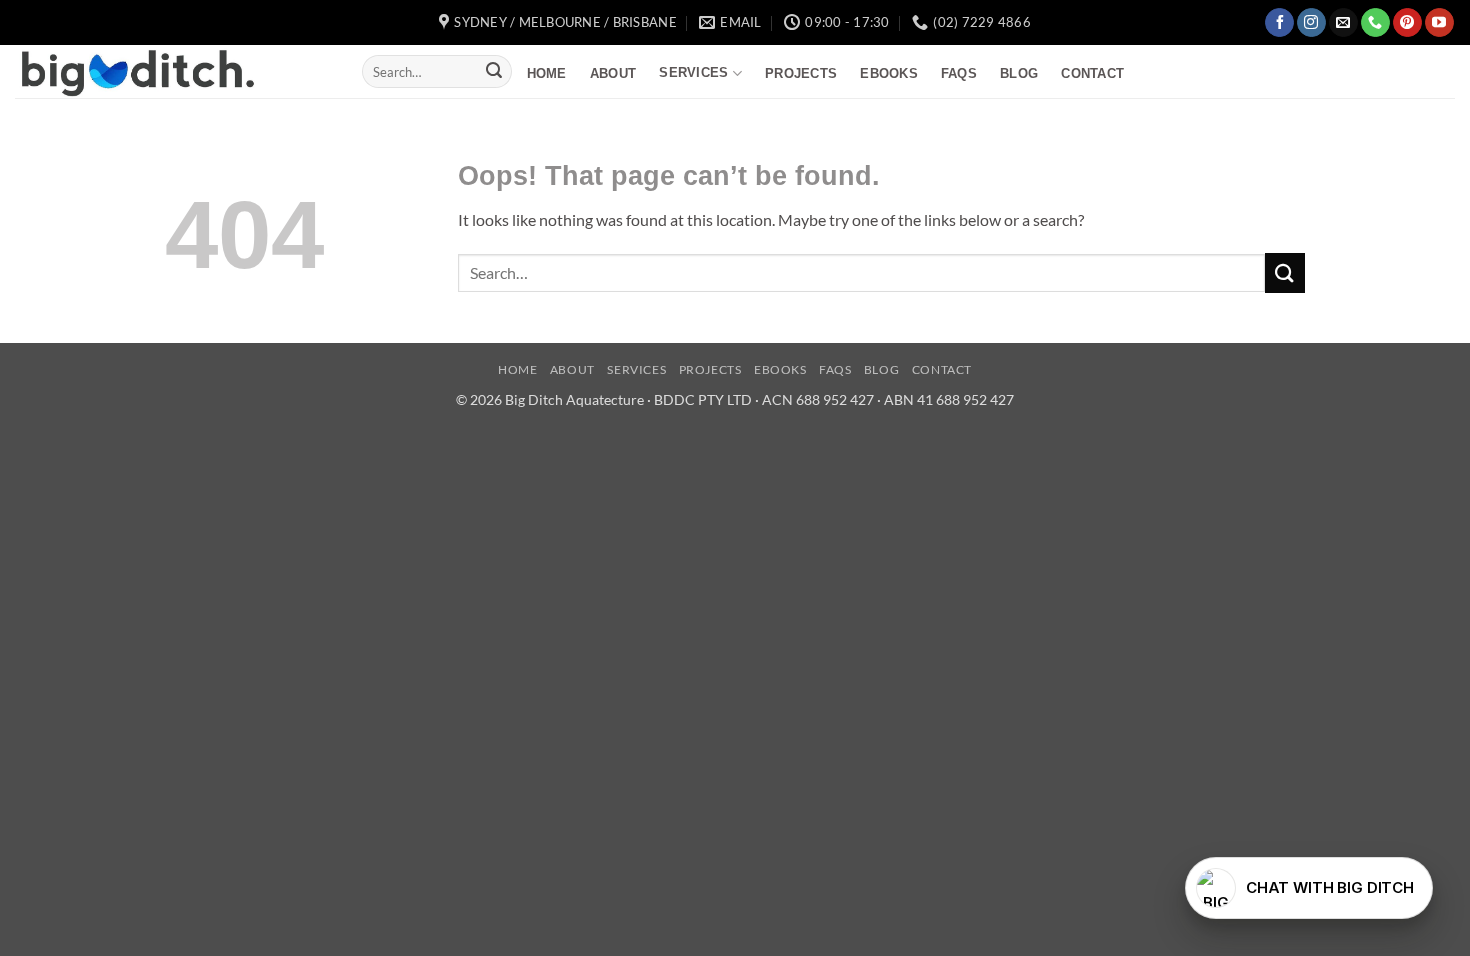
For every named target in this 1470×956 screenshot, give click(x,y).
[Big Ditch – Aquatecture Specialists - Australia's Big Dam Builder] (173, 71)
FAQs (959, 73)
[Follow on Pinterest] (1407, 23)
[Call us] (1375, 23)
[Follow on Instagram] (1311, 23)
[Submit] (494, 72)
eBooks (889, 73)
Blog (1019, 73)
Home (547, 73)
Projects (801, 73)
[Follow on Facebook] (1279, 23)
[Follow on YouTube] (1439, 23)
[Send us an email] (1343, 23)
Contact (1092, 73)
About (613, 73)
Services (693, 72)
